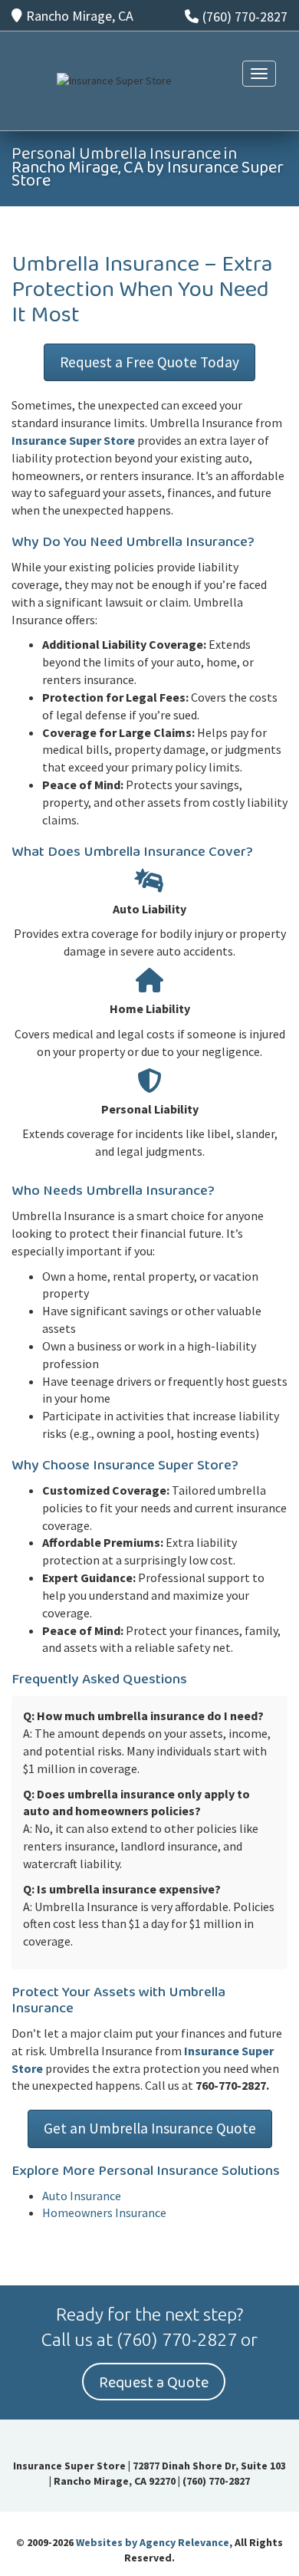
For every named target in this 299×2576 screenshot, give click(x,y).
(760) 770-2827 (245, 16)
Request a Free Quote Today (149, 362)
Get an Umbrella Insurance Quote (150, 2128)
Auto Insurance (82, 2196)
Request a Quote (154, 2383)
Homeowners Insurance (104, 2212)
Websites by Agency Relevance (153, 2542)
